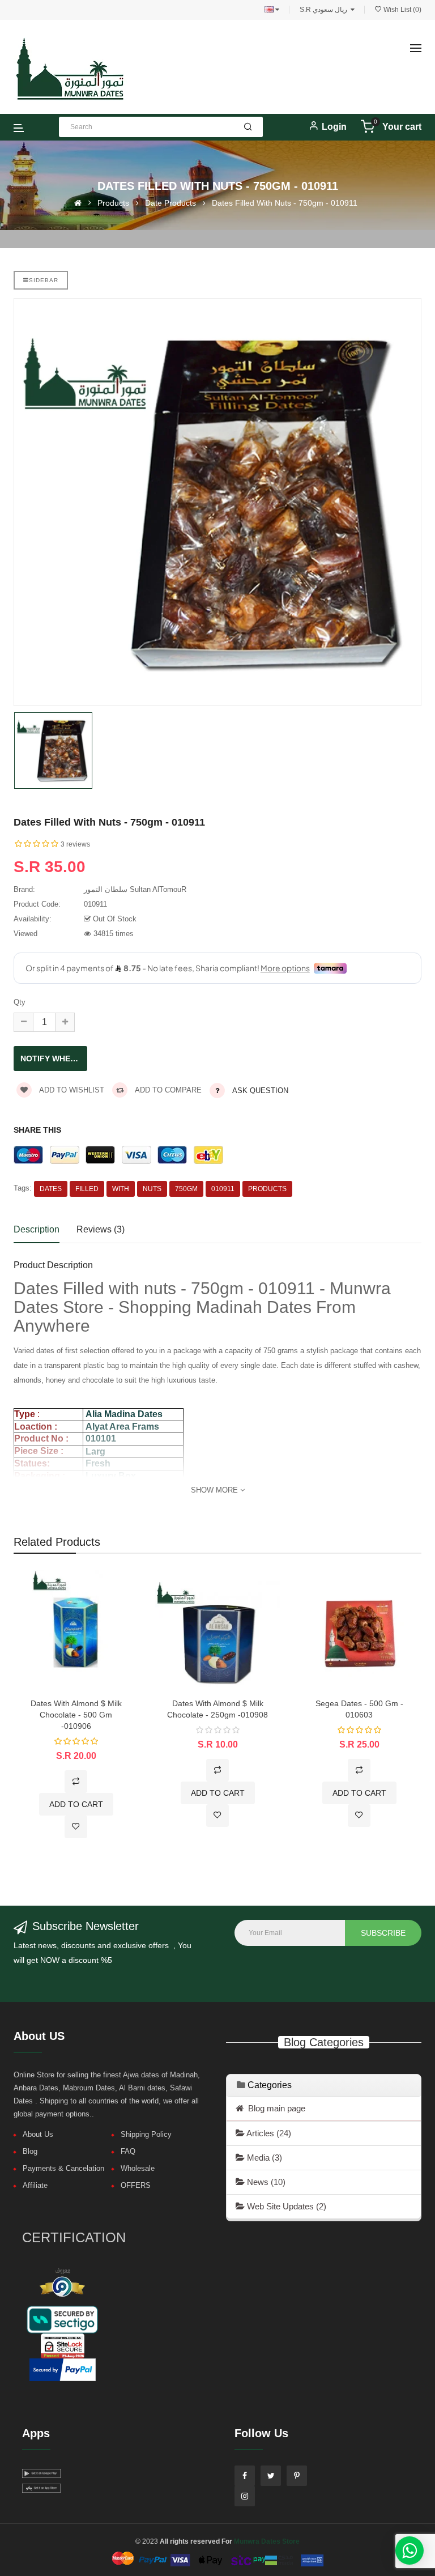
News (265, 2182)
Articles (268, 2133)
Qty (20, 1002)
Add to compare (167, 1090)
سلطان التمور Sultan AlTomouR (135, 889)
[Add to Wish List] (76, 1827)
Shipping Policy (146, 2134)
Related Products (57, 1542)
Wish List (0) (402, 10)
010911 (223, 1189)
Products (113, 203)
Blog (30, 2151)
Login (334, 127)
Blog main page (274, 2108)
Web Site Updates (285, 2206)
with (121, 1189)
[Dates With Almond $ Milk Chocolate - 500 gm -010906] (76, 1632)
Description (37, 1229)
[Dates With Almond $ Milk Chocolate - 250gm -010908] (217, 1632)
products (267, 1189)
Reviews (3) (101, 1229)
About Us (38, 2134)
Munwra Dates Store (267, 2541)
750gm (186, 1189)
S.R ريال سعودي (325, 10)
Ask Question (260, 1091)
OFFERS (136, 2185)
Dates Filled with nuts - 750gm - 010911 (285, 203)
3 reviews (75, 844)
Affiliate (35, 2185)
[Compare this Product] (76, 1782)
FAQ (128, 2151)
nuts (152, 1189)
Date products (170, 203)
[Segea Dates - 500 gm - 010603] (359, 1632)
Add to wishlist (71, 1090)
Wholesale (138, 2168)
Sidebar (44, 280)
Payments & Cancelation (63, 2168)
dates (51, 1189)
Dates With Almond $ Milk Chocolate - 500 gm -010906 (76, 1715)
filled (87, 1189)
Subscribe (383, 1933)
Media (263, 2158)
